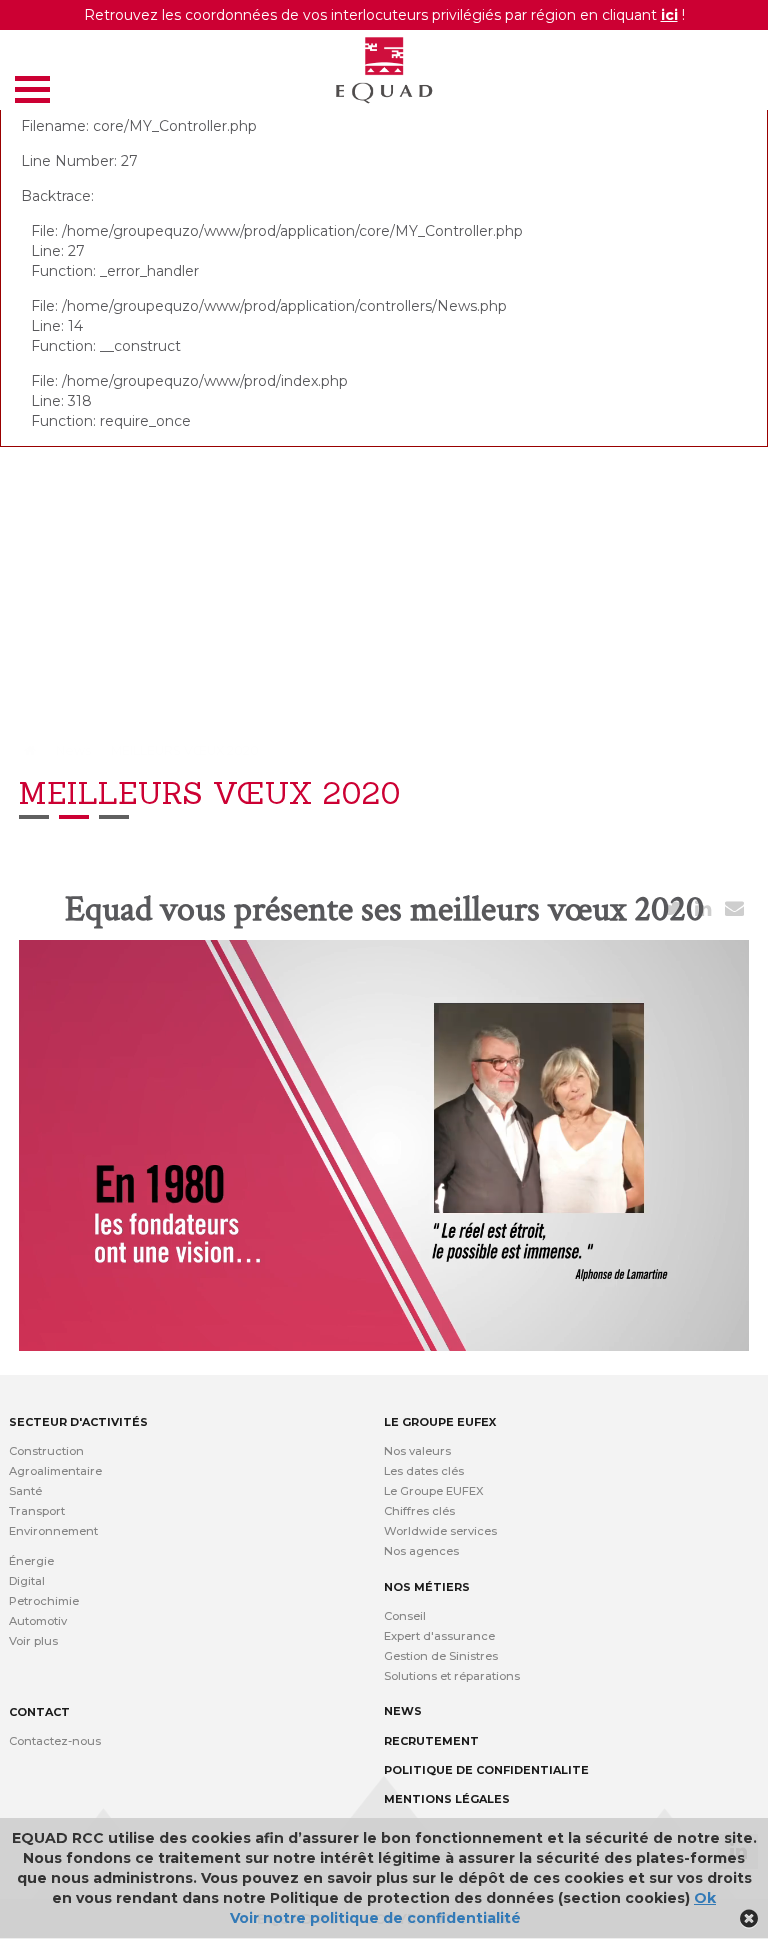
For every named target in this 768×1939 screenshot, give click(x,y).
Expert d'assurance (439, 1636)
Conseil (405, 1616)
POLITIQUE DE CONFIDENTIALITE (486, 1770)
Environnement (53, 1531)
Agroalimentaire (55, 1471)
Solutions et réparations (452, 1676)
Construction (46, 1451)
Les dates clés (424, 1471)
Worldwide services (440, 1531)
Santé (25, 1491)
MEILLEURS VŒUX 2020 (185, 750)
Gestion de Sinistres (441, 1656)
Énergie (31, 1561)
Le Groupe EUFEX (434, 1491)
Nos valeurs (417, 1451)
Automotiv (38, 1621)
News (73, 750)
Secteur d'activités (78, 1422)
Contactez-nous (55, 1741)
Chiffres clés (419, 1511)
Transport (37, 1511)
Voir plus (33, 1641)
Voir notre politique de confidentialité (375, 1918)
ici (669, 15)
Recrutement (431, 1741)
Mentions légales (447, 1799)
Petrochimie (44, 1601)
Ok (705, 1898)
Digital (27, 1581)
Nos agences (421, 1551)
